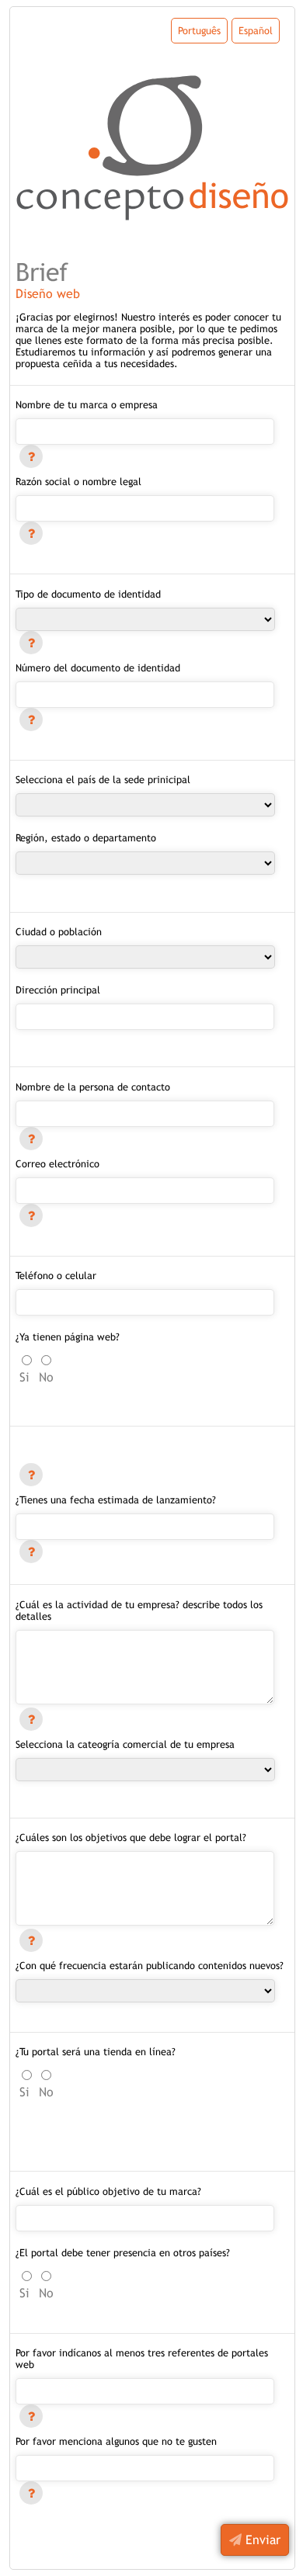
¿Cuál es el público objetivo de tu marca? (108, 2191)
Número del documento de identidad (98, 668)
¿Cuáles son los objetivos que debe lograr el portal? (131, 1838)
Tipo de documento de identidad (88, 594)
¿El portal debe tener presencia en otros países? (123, 2253)
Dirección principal (58, 990)
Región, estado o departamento (86, 838)
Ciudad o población (59, 932)
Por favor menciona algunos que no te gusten (116, 2441)
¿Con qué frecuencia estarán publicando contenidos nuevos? (150, 1966)
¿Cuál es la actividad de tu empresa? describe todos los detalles (139, 1610)
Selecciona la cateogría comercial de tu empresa (125, 1744)
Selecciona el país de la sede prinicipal (103, 780)
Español (256, 31)
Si (24, 1377)
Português (199, 31)
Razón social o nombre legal (78, 482)
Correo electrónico (57, 1164)
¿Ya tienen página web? (68, 1337)
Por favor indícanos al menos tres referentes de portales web (142, 2359)
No (46, 1377)
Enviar (261, 2540)
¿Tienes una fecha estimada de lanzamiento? (116, 1500)
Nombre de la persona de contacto (93, 1087)
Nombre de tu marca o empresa (87, 405)
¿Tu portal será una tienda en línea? (96, 2052)
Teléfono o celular (56, 1276)
